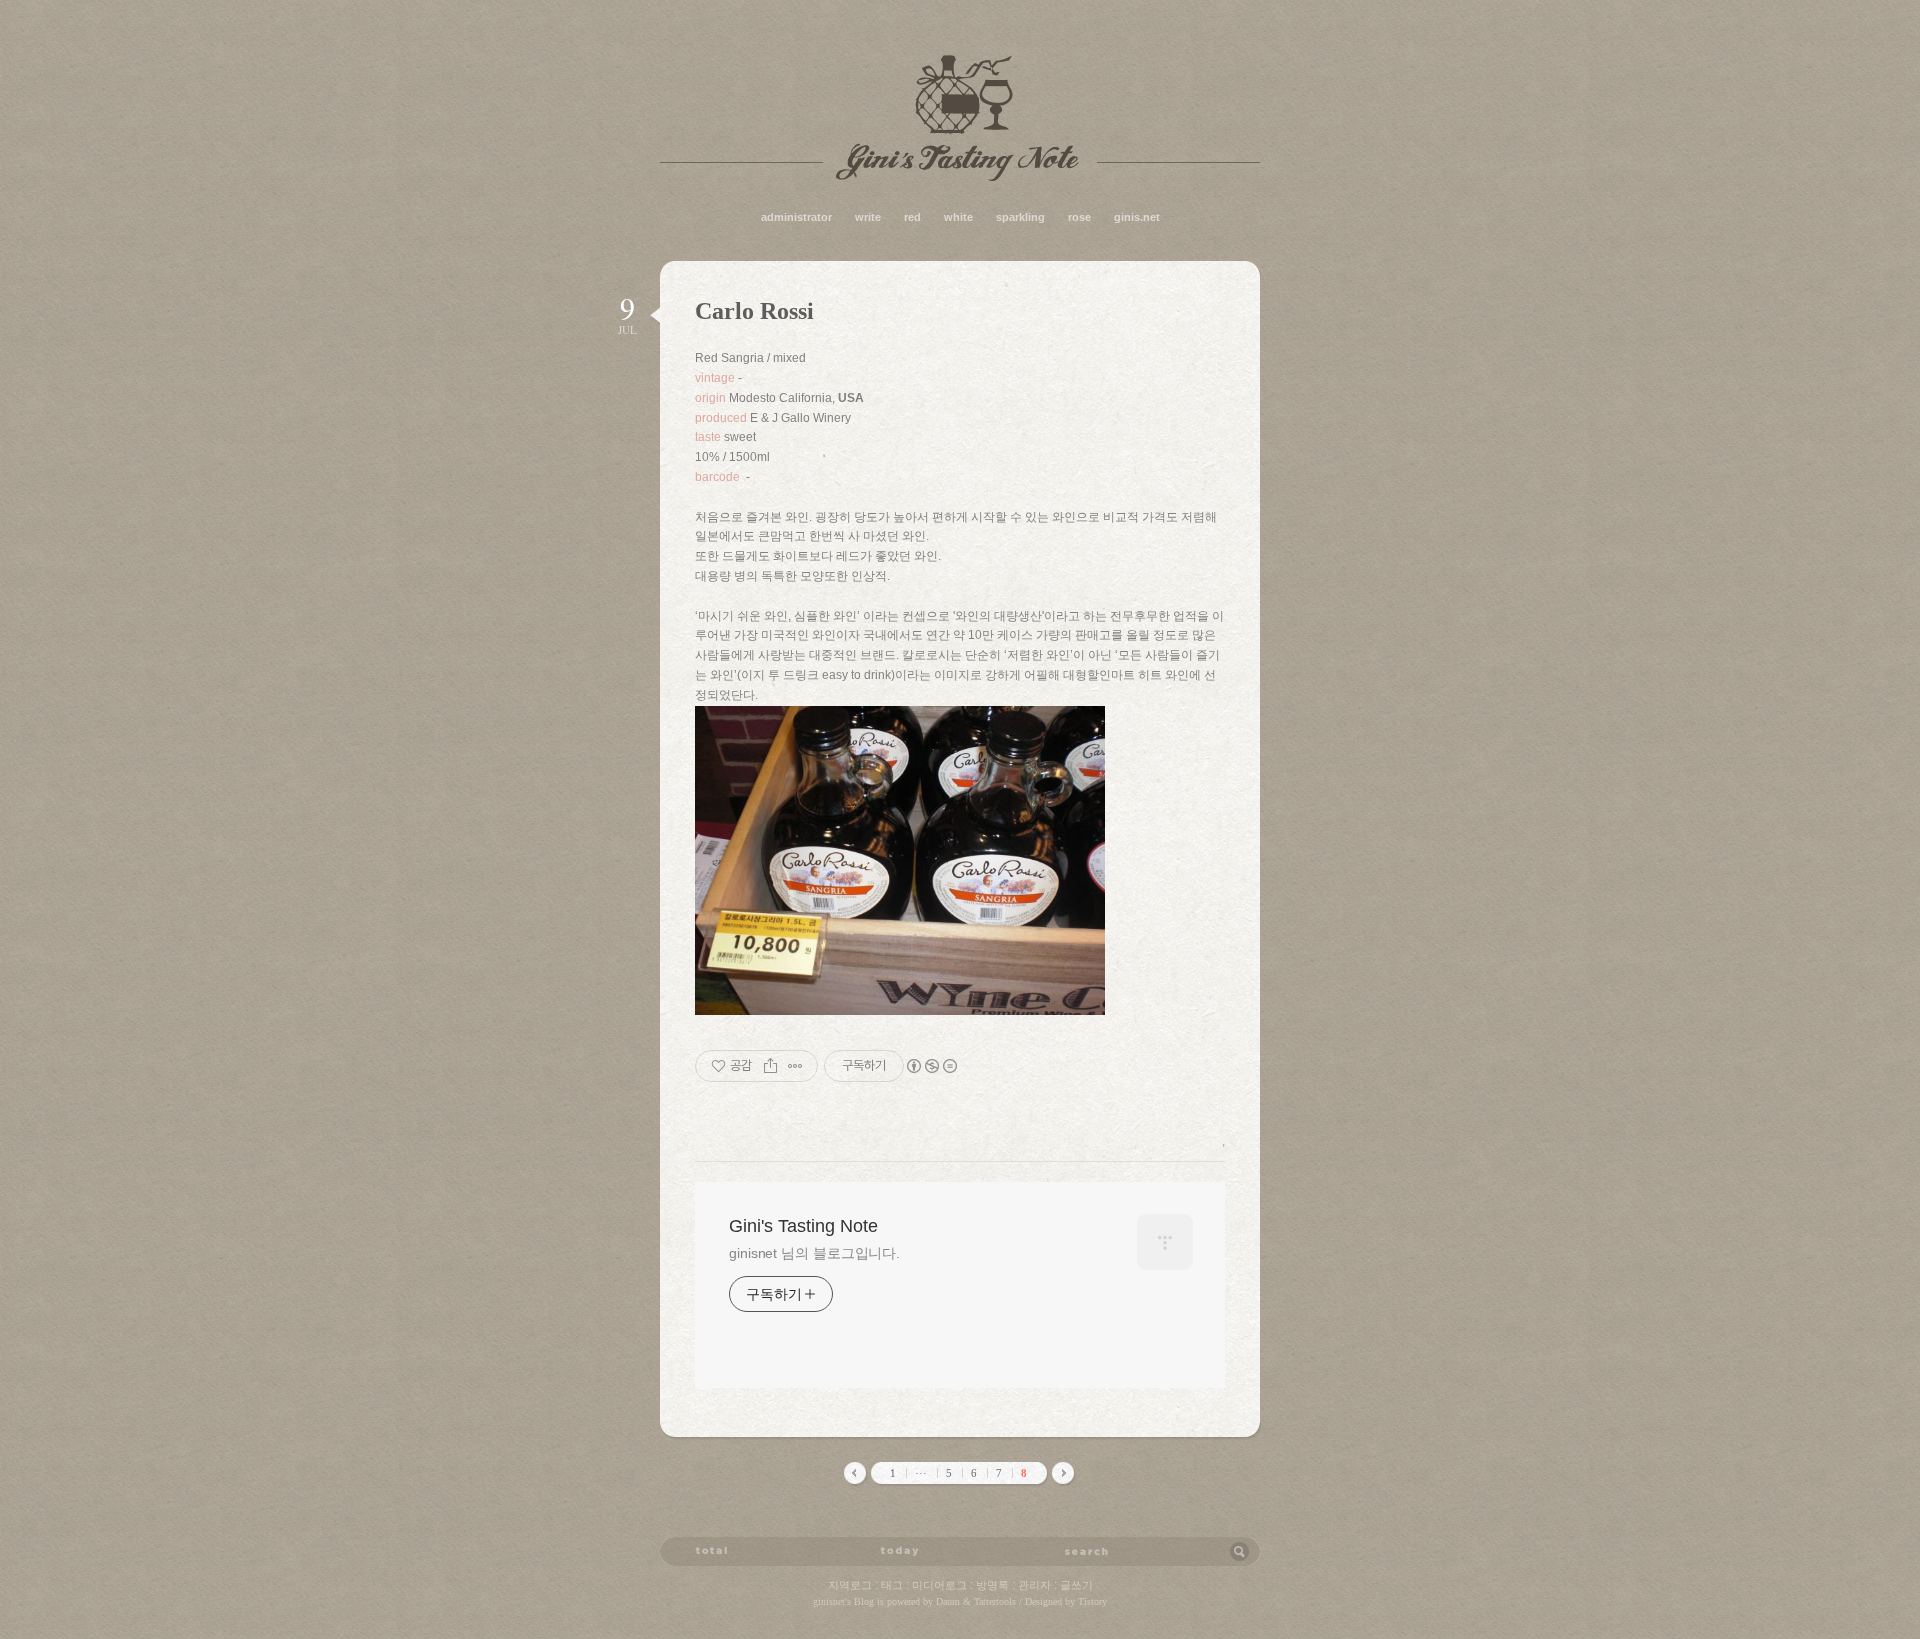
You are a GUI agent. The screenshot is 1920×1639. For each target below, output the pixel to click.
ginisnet (829, 1601)
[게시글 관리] (795, 1066)
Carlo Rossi (754, 311)
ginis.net (1137, 217)
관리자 (1034, 1585)
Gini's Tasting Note (960, 118)
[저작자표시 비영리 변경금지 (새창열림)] (931, 1066)
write (868, 217)
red (912, 217)
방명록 (992, 1585)
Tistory (1092, 1601)
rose (1079, 217)
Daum (948, 1601)
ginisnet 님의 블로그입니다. (814, 1253)
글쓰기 (1076, 1585)
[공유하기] (770, 1066)
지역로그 (850, 1585)
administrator (796, 217)
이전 (856, 1474)
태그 (892, 1585)
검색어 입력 (1086, 1551)
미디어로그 (939, 1585)
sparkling (1020, 217)
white (958, 217)
